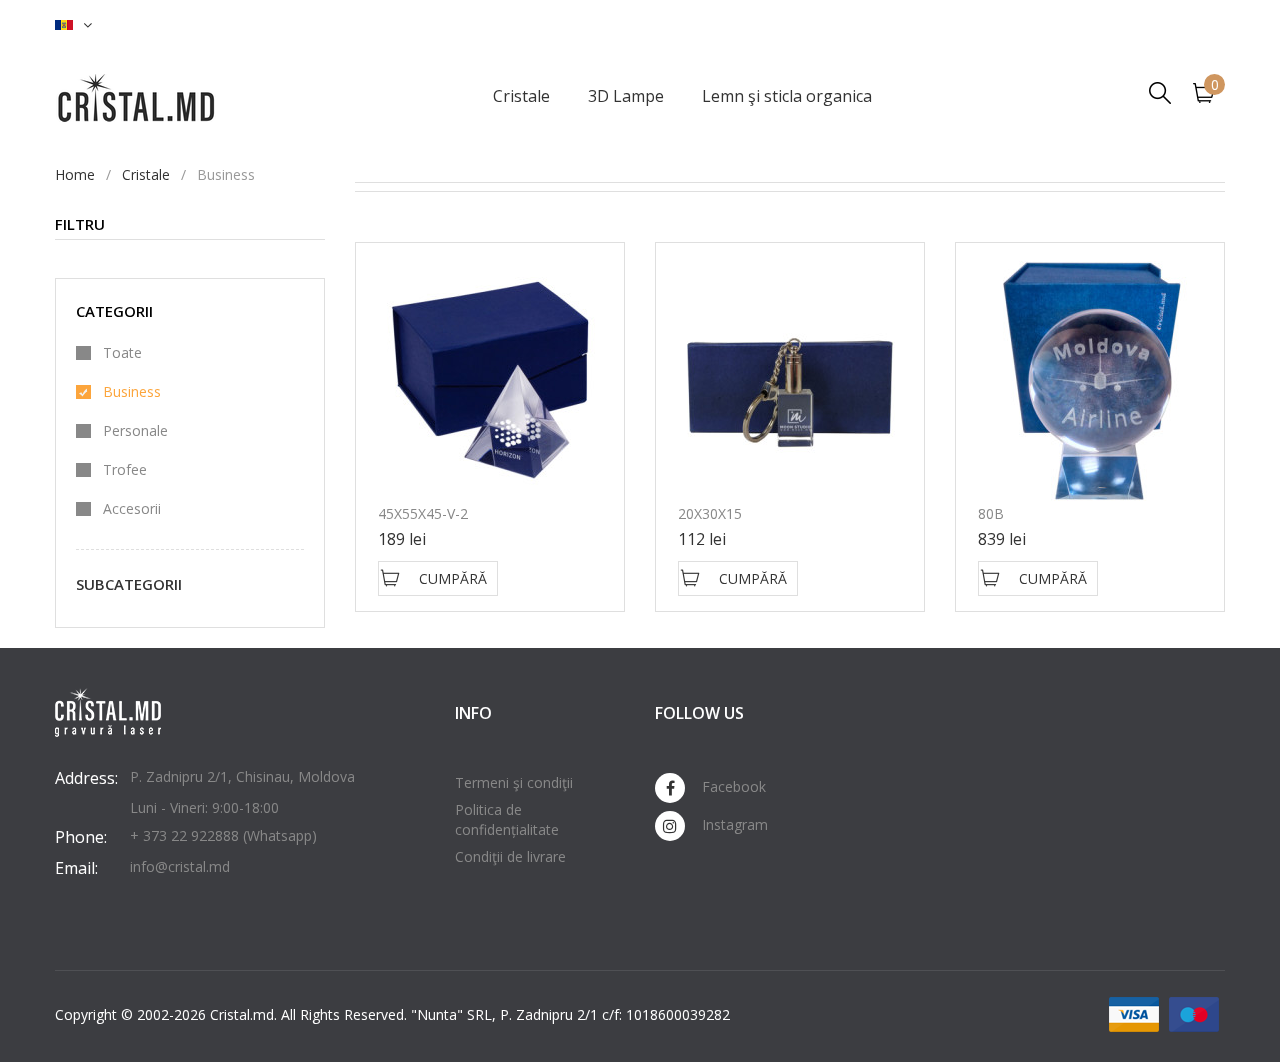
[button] (73, 25)
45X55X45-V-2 (423, 513)
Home (75, 174)
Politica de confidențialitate (507, 819)
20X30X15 (710, 513)
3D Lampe (626, 96)
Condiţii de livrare (510, 856)
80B (991, 513)
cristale (146, 174)
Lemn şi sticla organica (787, 96)
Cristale (521, 96)
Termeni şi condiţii (514, 782)
